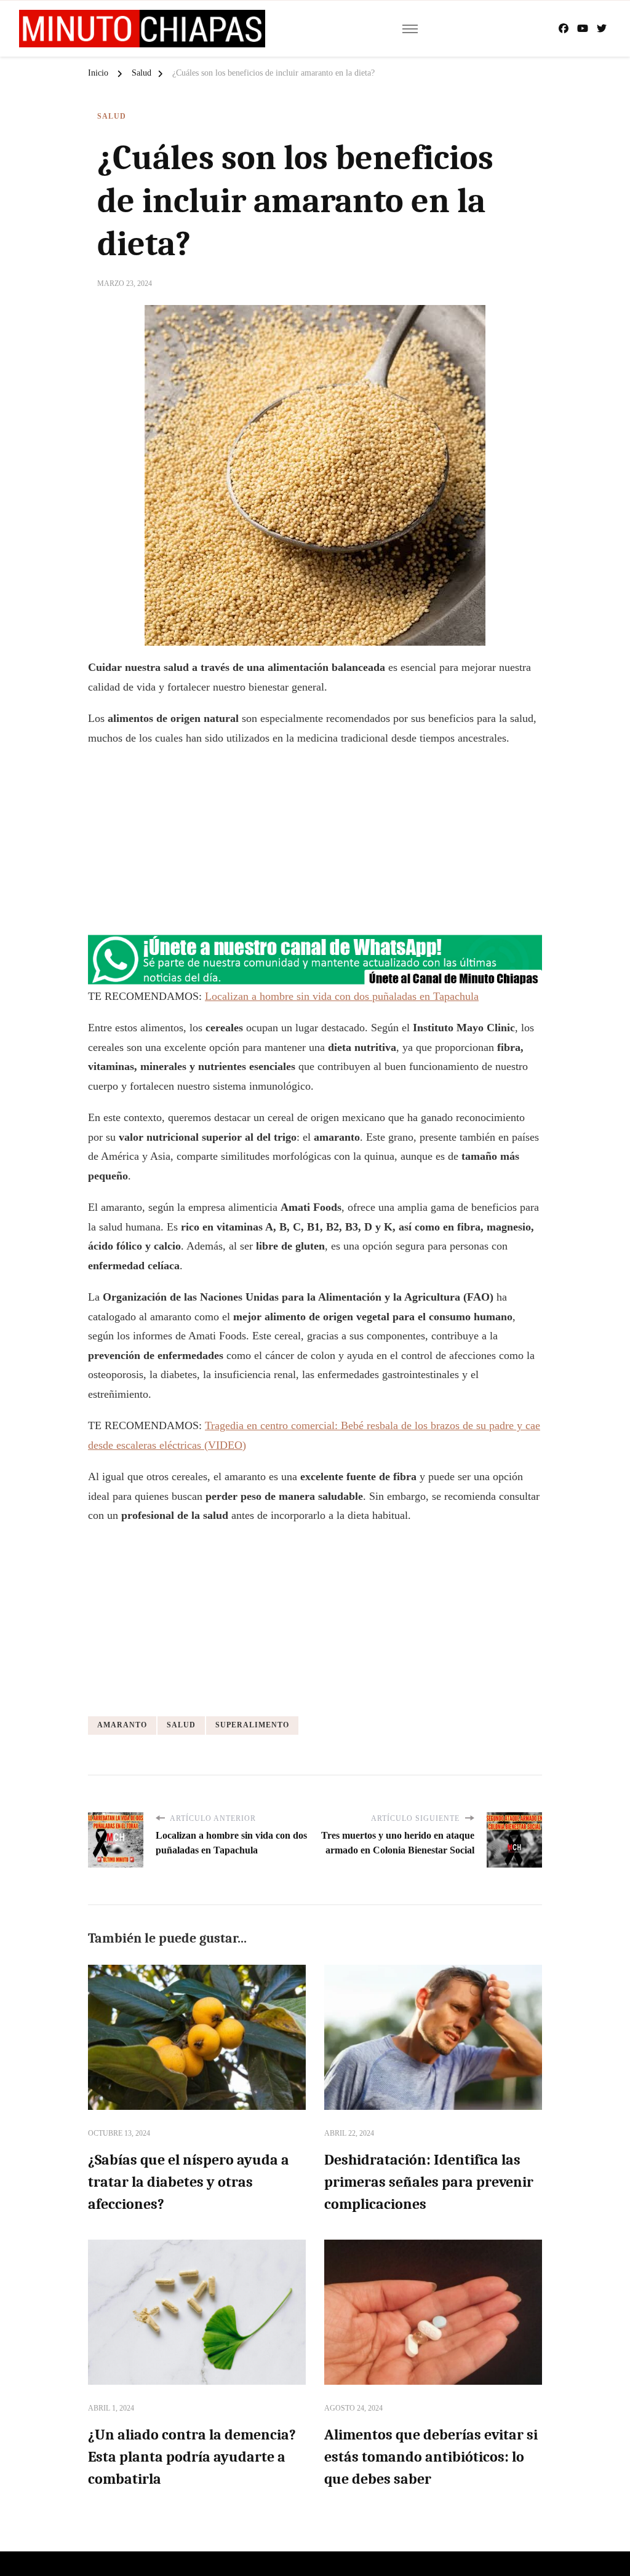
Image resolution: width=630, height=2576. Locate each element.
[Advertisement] (315, 846)
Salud (112, 116)
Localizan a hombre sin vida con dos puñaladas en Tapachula (342, 996)
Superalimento (252, 1725)
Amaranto (122, 1725)
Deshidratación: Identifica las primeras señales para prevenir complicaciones (429, 2182)
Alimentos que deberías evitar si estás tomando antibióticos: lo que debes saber (431, 2457)
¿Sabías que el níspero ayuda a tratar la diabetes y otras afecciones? (189, 2182)
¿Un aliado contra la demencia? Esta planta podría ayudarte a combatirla (192, 2457)
